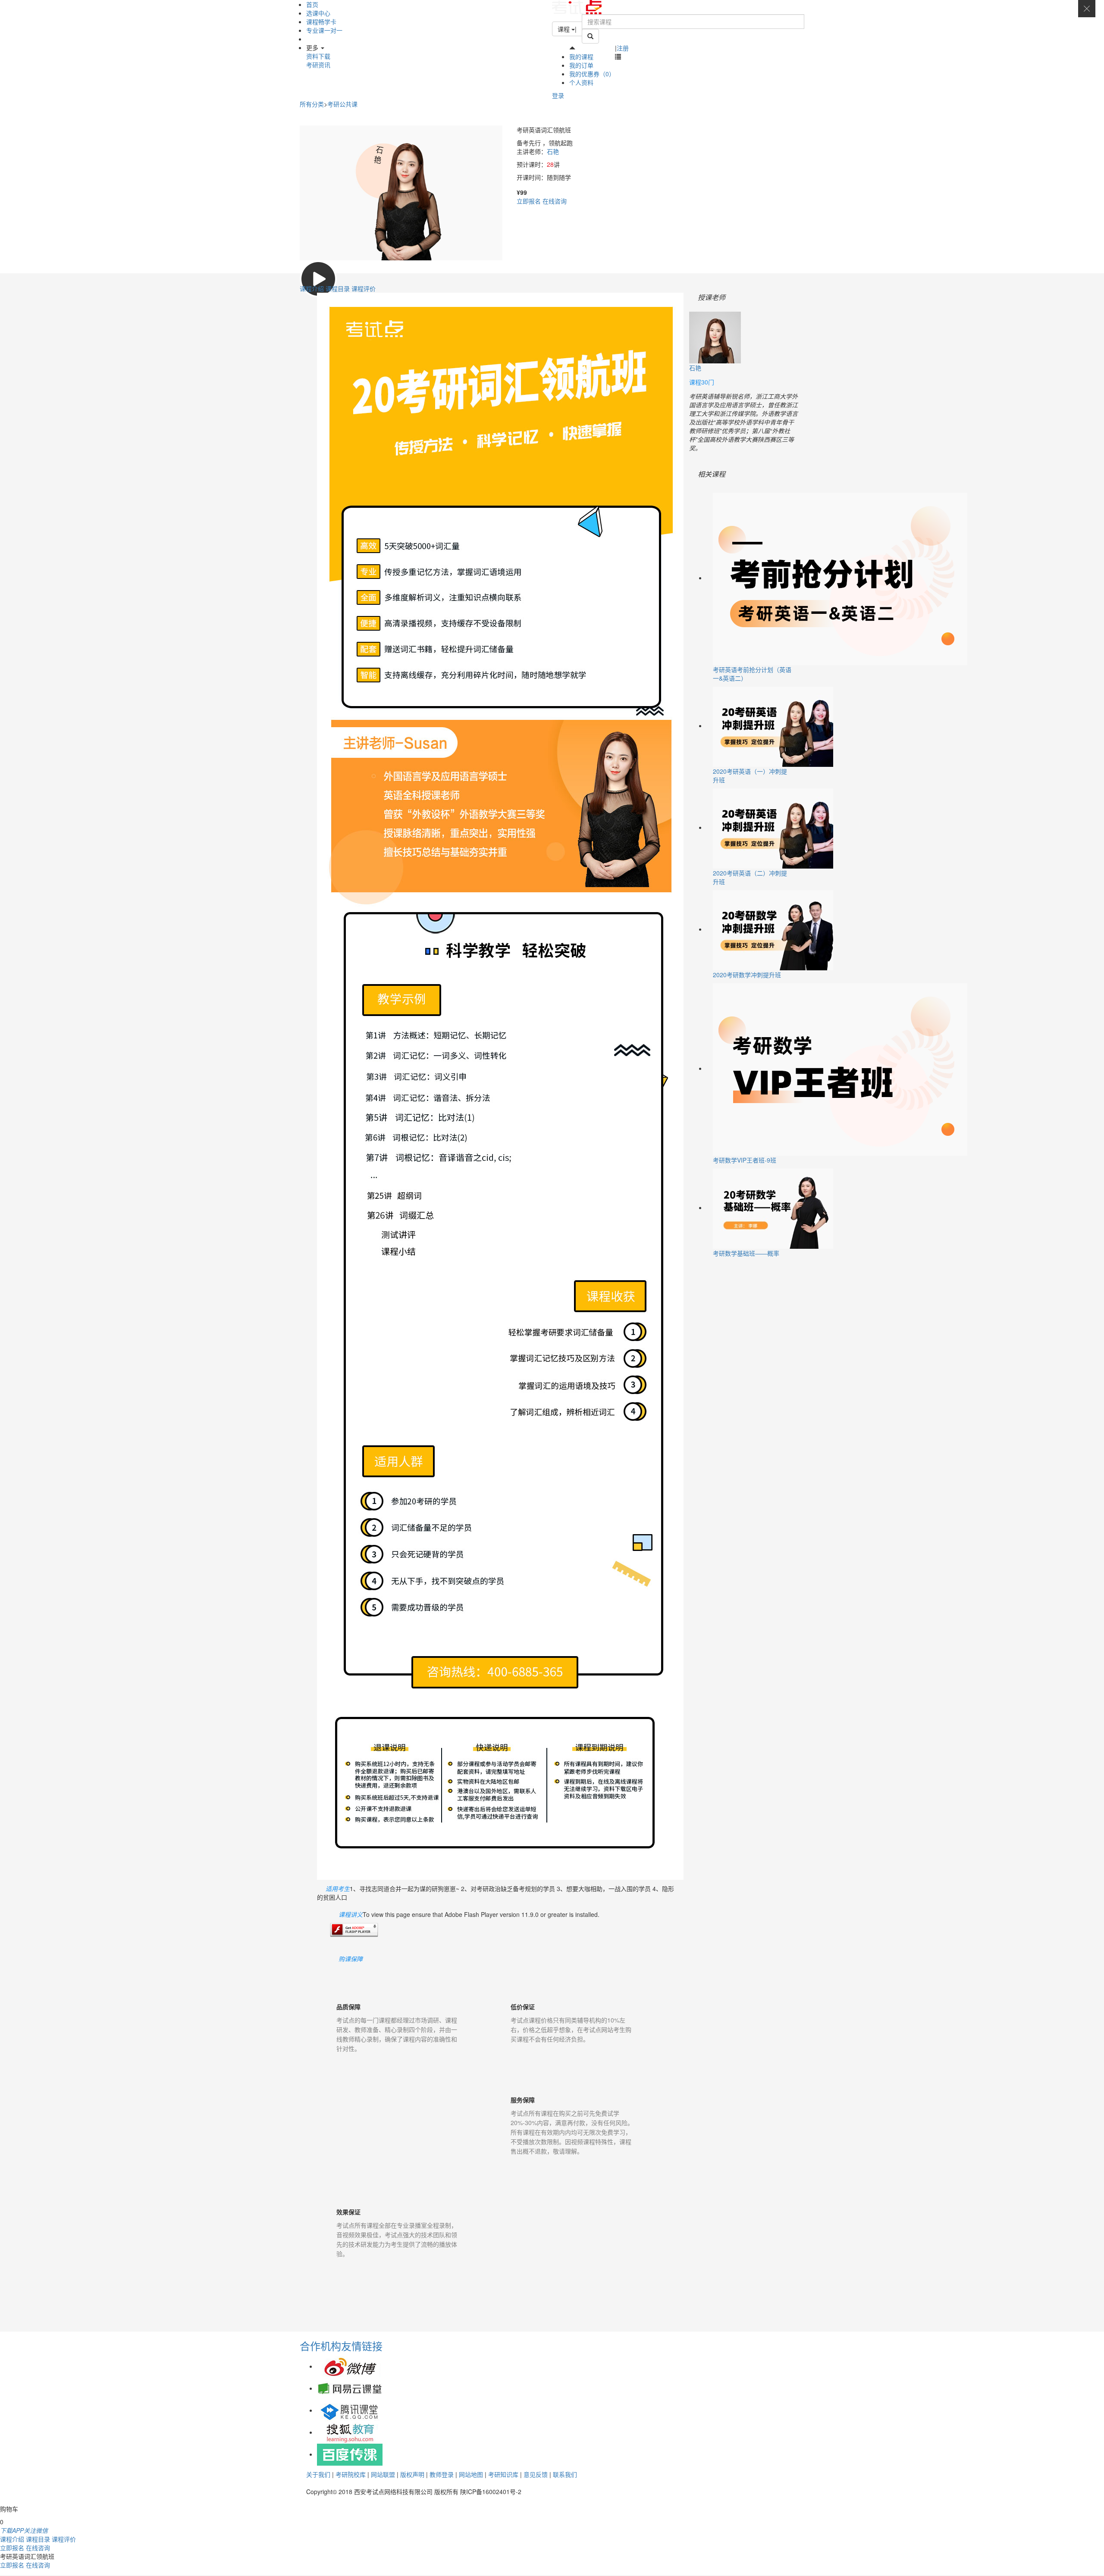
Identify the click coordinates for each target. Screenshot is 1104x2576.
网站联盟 (383, 2474)
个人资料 (581, 82)
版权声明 (412, 2474)
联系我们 (565, 2474)
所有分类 (312, 104)
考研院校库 (351, 2474)
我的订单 (581, 65)
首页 (312, 4)
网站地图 (471, 2474)
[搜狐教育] (350, 2432)
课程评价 (364, 288)
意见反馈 (536, 2474)
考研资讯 (318, 65)
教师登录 (442, 2474)
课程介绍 (313, 288)
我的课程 (581, 56)
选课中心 (318, 13)
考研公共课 (342, 104)
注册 (623, 48)
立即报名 (529, 201)
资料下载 (318, 56)
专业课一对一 (324, 30)
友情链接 (362, 2346)
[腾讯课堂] (350, 2410)
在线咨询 (555, 201)
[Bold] (590, 36)
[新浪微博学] (350, 2366)
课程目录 (339, 288)
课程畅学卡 (321, 22)
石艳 (553, 151)
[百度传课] (350, 2454)
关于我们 (318, 2474)
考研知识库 (503, 2474)
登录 (558, 95)
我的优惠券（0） (592, 74)
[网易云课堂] (350, 2388)
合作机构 (320, 2346)
